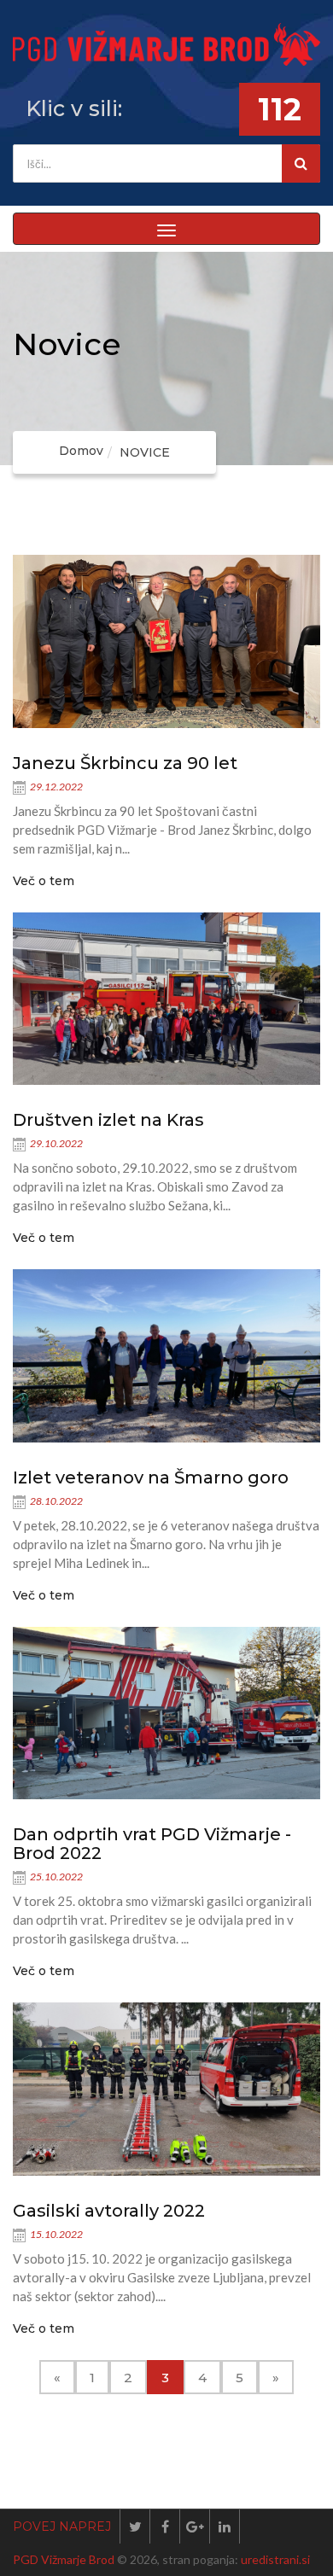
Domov (81, 451)
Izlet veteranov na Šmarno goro (151, 1477)
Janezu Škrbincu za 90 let (125, 763)
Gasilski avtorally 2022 (109, 2211)
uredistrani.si (275, 2559)
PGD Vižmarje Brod (64, 2559)
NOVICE (145, 452)
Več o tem (44, 881)
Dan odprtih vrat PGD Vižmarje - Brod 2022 (152, 1844)
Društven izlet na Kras (108, 1120)
